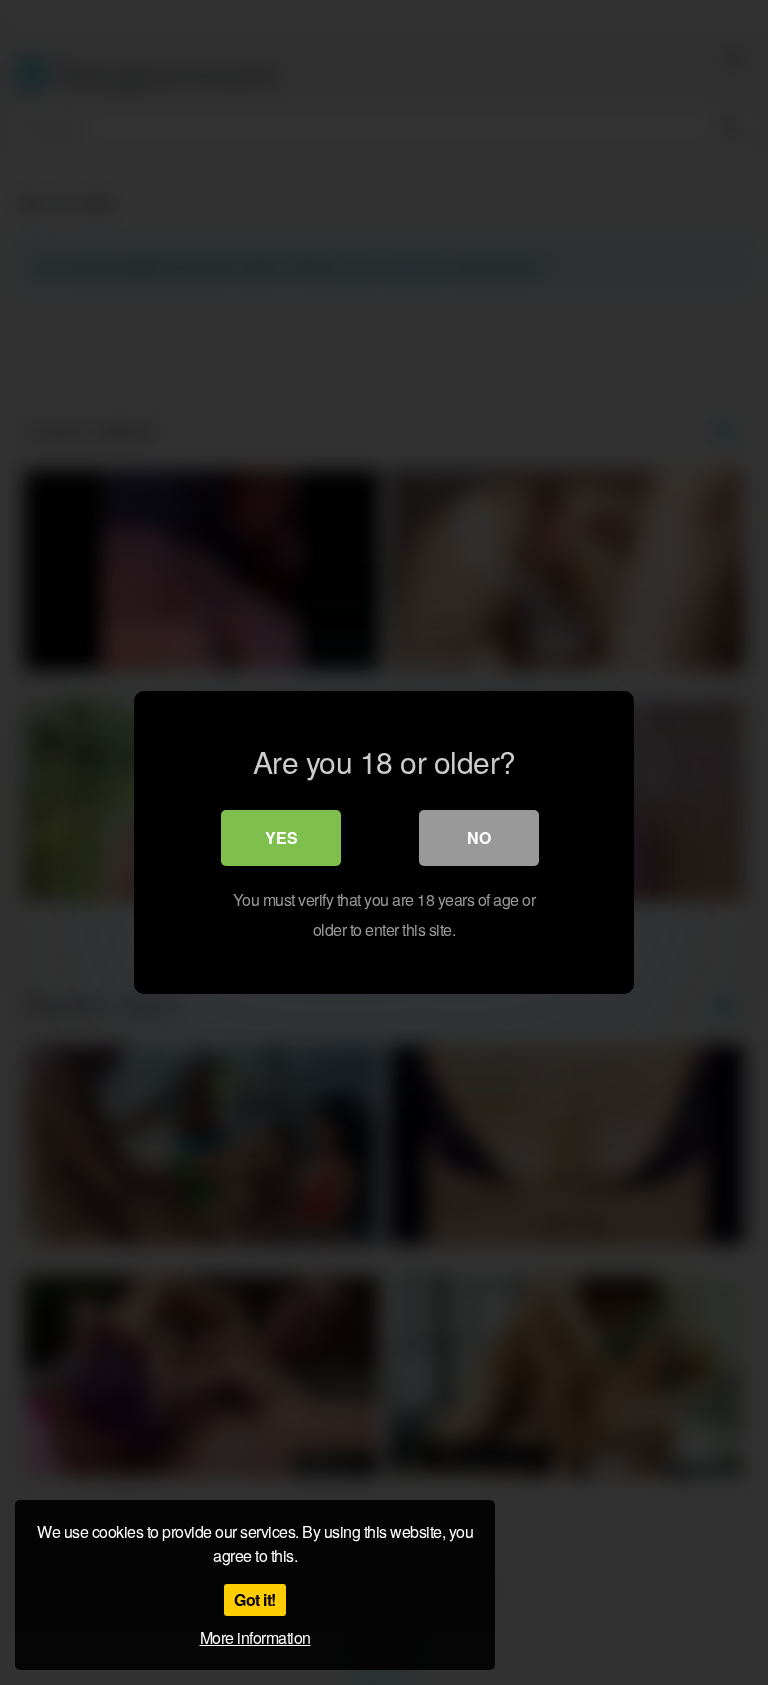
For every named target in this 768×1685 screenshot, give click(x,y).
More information (255, 1637)
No (479, 837)
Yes (281, 837)
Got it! (255, 1599)
